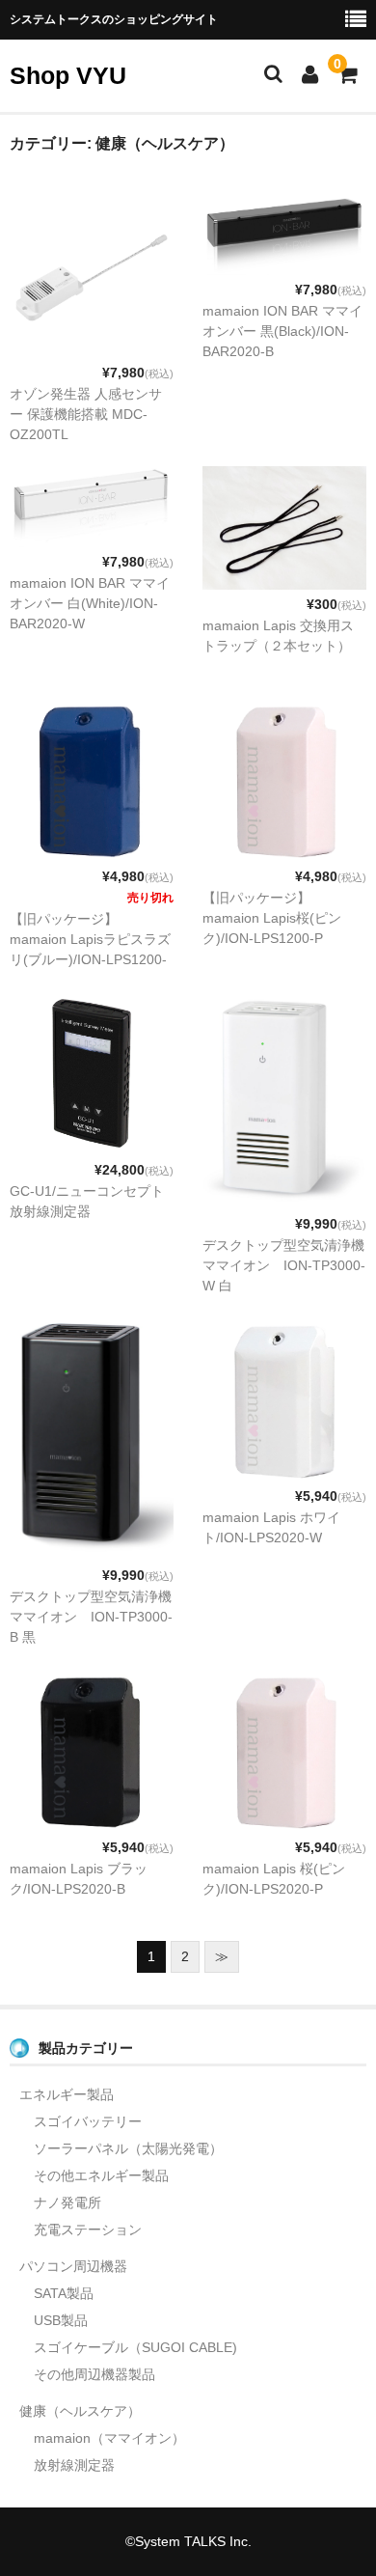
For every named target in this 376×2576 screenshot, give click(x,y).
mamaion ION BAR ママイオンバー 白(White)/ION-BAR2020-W (90, 603)
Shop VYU (68, 75)
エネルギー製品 (67, 2094)
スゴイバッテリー (88, 2121)
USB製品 (61, 2320)
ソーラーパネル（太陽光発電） (128, 2148)
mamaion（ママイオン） (109, 2438)
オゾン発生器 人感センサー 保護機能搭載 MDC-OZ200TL (86, 414)
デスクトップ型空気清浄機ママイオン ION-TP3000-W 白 (284, 1265)
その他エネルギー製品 (101, 2175)
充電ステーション (88, 2230)
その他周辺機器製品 (94, 2374)
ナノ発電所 (67, 2202)
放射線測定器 (74, 2465)
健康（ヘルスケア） (80, 2411)
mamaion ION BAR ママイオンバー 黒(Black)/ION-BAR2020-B (282, 331)
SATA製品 (64, 2293)
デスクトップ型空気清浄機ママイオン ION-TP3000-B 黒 (91, 1617)
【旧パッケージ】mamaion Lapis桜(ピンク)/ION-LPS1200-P (272, 918)
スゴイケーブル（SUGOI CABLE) (135, 2347)
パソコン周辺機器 (73, 2266)
